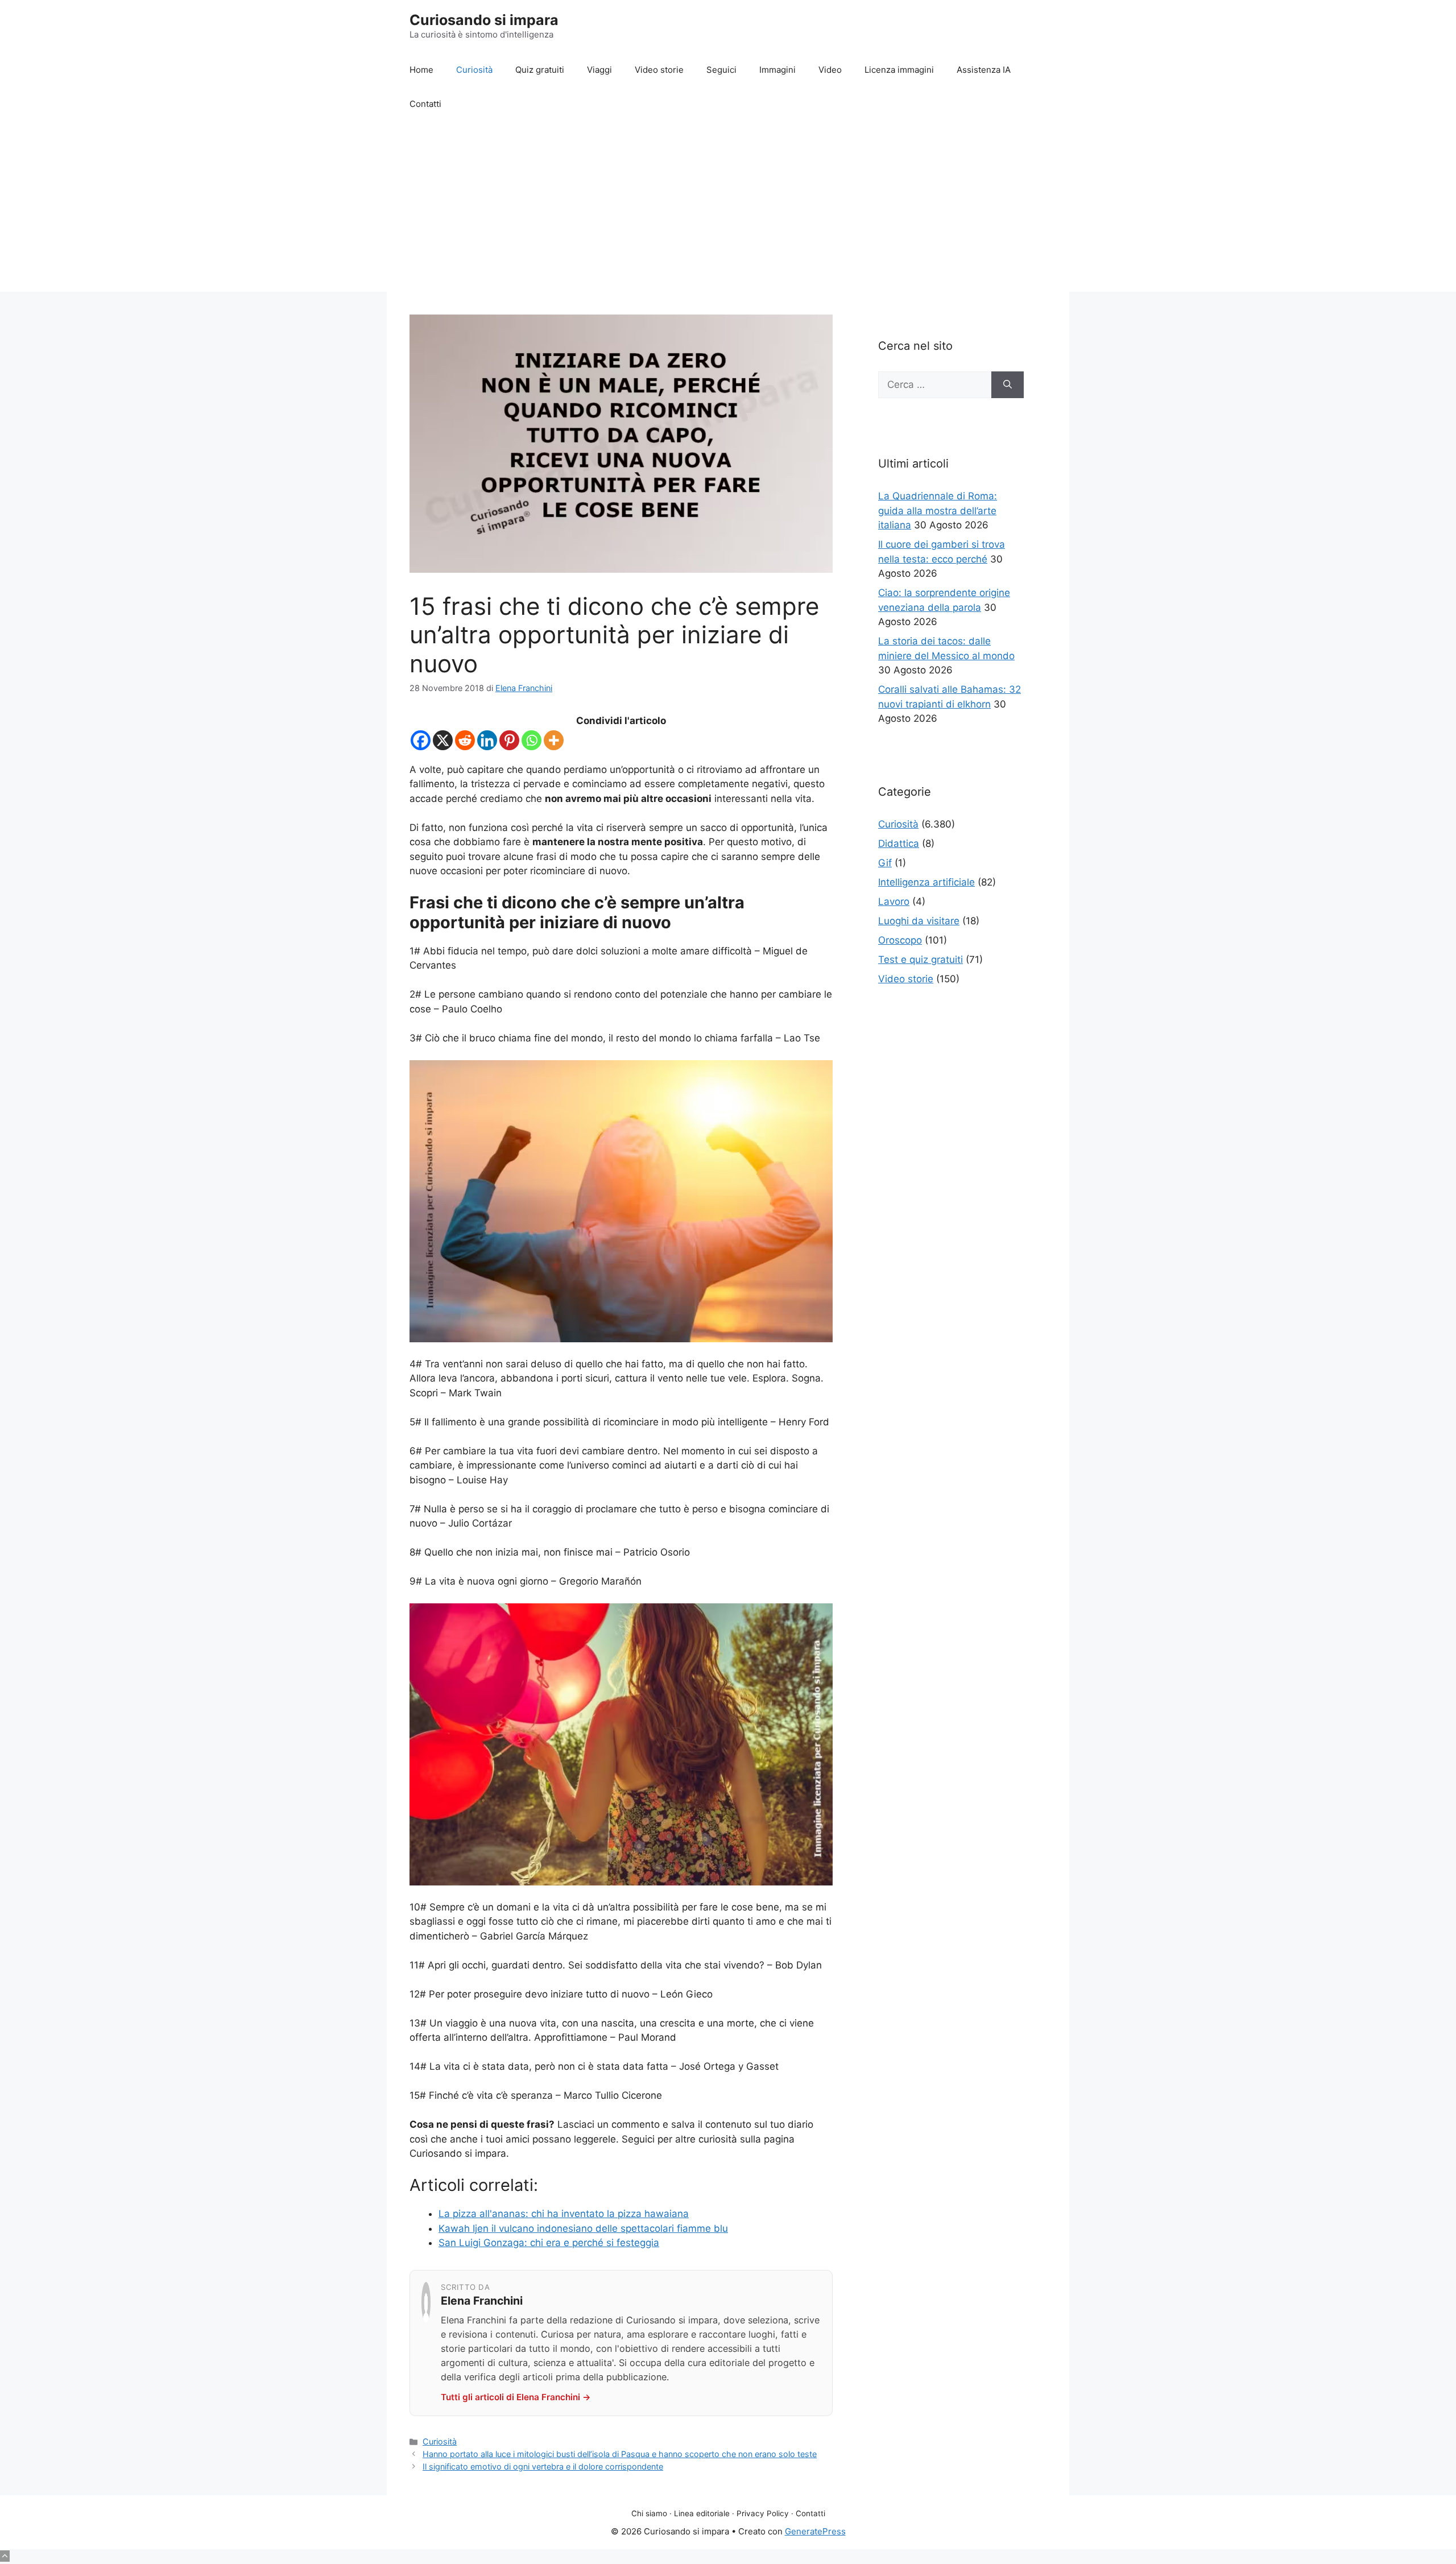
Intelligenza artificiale (926, 882)
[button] (5, 2556)
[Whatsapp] (531, 740)
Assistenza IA (984, 70)
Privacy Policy (763, 2513)
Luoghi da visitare (919, 921)
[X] (443, 740)
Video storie (659, 70)
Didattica (899, 843)
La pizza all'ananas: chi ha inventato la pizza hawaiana (564, 2214)
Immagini (777, 70)
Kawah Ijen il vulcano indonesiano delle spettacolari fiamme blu (583, 2228)
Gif (885, 863)
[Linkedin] (487, 740)
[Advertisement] (728, 206)
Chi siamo (649, 2513)
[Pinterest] (509, 740)
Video (830, 70)
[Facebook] (421, 740)
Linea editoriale (702, 2513)
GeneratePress (815, 2531)
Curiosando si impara (484, 20)
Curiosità (474, 70)
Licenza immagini (899, 70)
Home (421, 70)
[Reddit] (465, 740)
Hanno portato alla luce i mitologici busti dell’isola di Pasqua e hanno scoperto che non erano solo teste (620, 2454)
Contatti (425, 104)
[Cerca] (1008, 385)
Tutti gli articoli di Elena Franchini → (516, 2397)
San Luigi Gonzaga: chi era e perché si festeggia (549, 2243)
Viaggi (599, 70)
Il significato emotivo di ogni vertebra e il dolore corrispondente (543, 2466)
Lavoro (894, 901)
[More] (554, 740)
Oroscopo (900, 940)
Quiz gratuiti (540, 70)
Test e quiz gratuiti (921, 960)
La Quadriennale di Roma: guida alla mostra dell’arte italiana (938, 510)
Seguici (721, 70)
